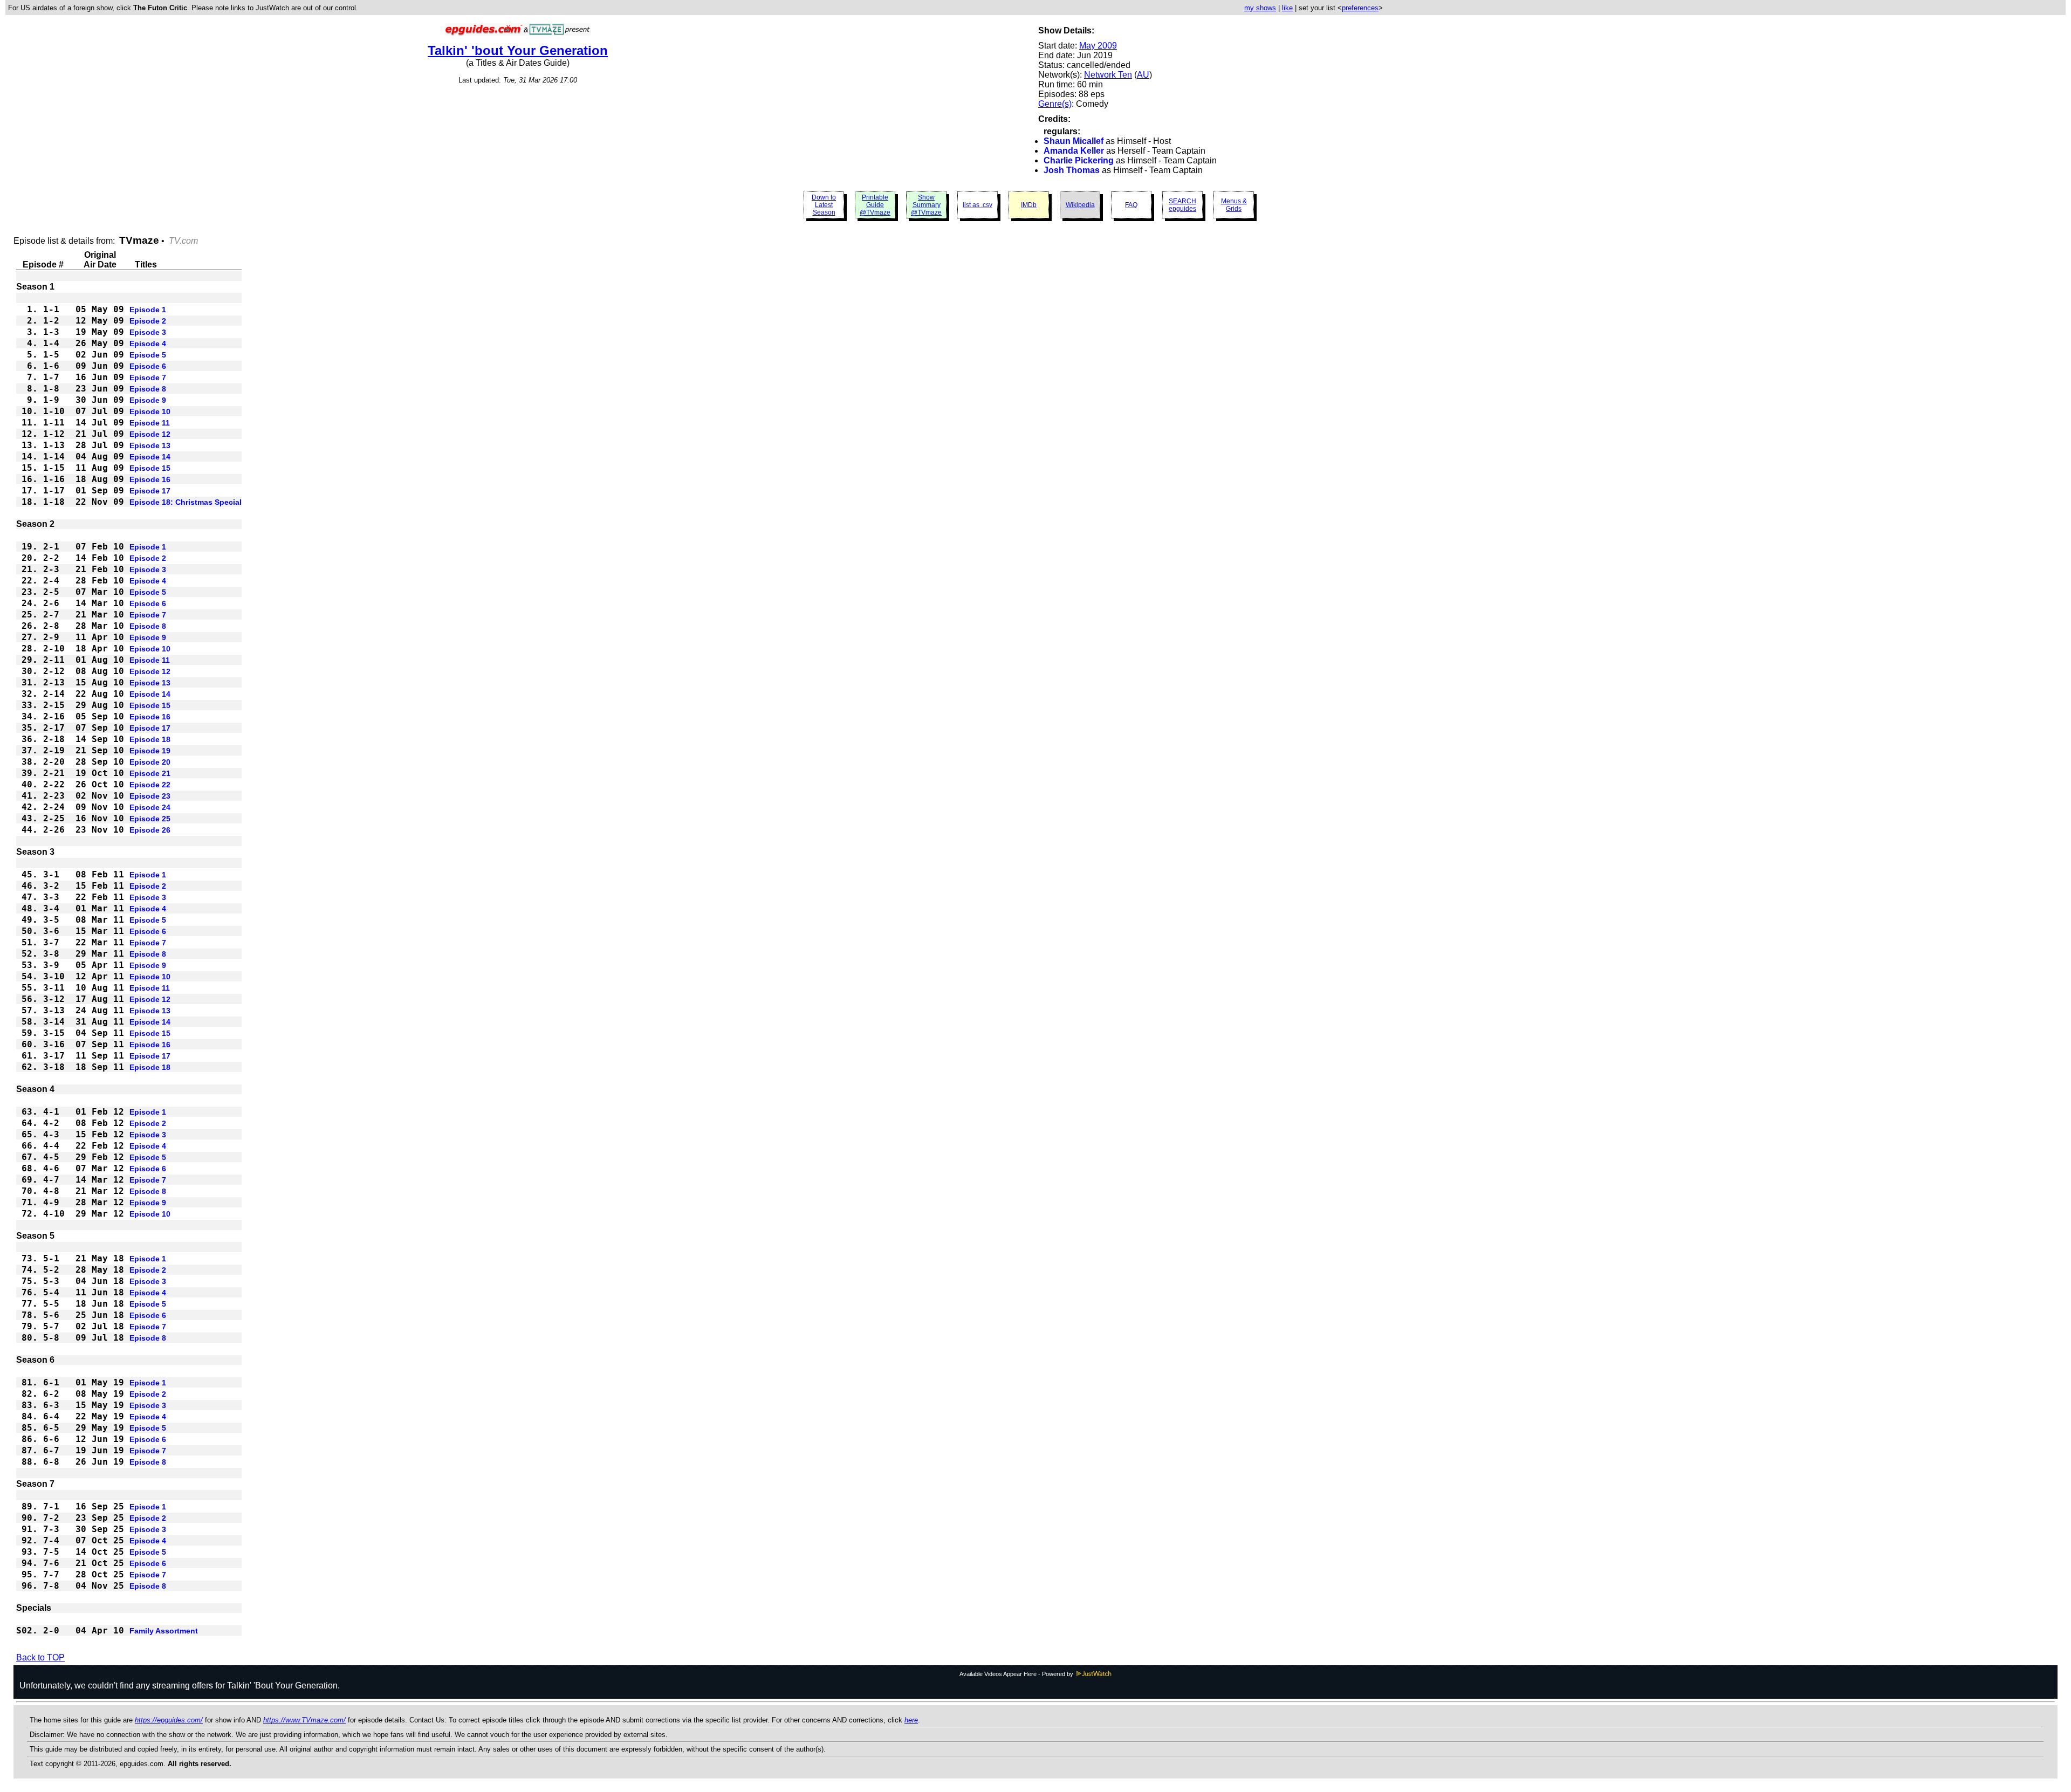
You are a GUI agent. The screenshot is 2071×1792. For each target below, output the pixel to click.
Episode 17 (150, 491)
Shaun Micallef (1074, 141)
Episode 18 (150, 739)
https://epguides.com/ (169, 1720)
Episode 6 (148, 366)
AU (1143, 75)
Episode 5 (148, 355)
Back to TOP (40, 1657)
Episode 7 (148, 377)
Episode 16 (150, 479)
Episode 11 (150, 423)
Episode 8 (148, 389)
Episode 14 (150, 457)
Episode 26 (150, 830)
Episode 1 (148, 310)
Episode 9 (148, 400)
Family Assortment (164, 1631)
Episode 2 (148, 321)
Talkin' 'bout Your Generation (518, 50)
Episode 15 (150, 468)
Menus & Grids (1234, 205)
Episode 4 (148, 344)
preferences (1360, 8)
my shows (1260, 8)
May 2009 (1098, 46)
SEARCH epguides (1182, 205)
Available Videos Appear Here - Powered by (1017, 1674)
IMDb (1029, 205)
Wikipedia (1080, 205)
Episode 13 (150, 445)
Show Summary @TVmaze (926, 205)
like (1287, 8)
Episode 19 (150, 751)
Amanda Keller (1074, 151)
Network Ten (1108, 75)
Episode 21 (150, 773)
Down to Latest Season (824, 205)
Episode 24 (150, 807)
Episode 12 (150, 434)
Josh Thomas (1072, 170)
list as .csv (978, 205)
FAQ (1131, 205)
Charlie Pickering (1079, 160)
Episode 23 (150, 796)
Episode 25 (150, 819)
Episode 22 (150, 785)
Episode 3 (148, 332)
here (911, 1720)
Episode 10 (150, 411)
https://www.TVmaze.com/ (304, 1720)
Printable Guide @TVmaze (875, 205)
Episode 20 (150, 762)
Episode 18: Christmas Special (186, 502)
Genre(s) (1055, 104)
